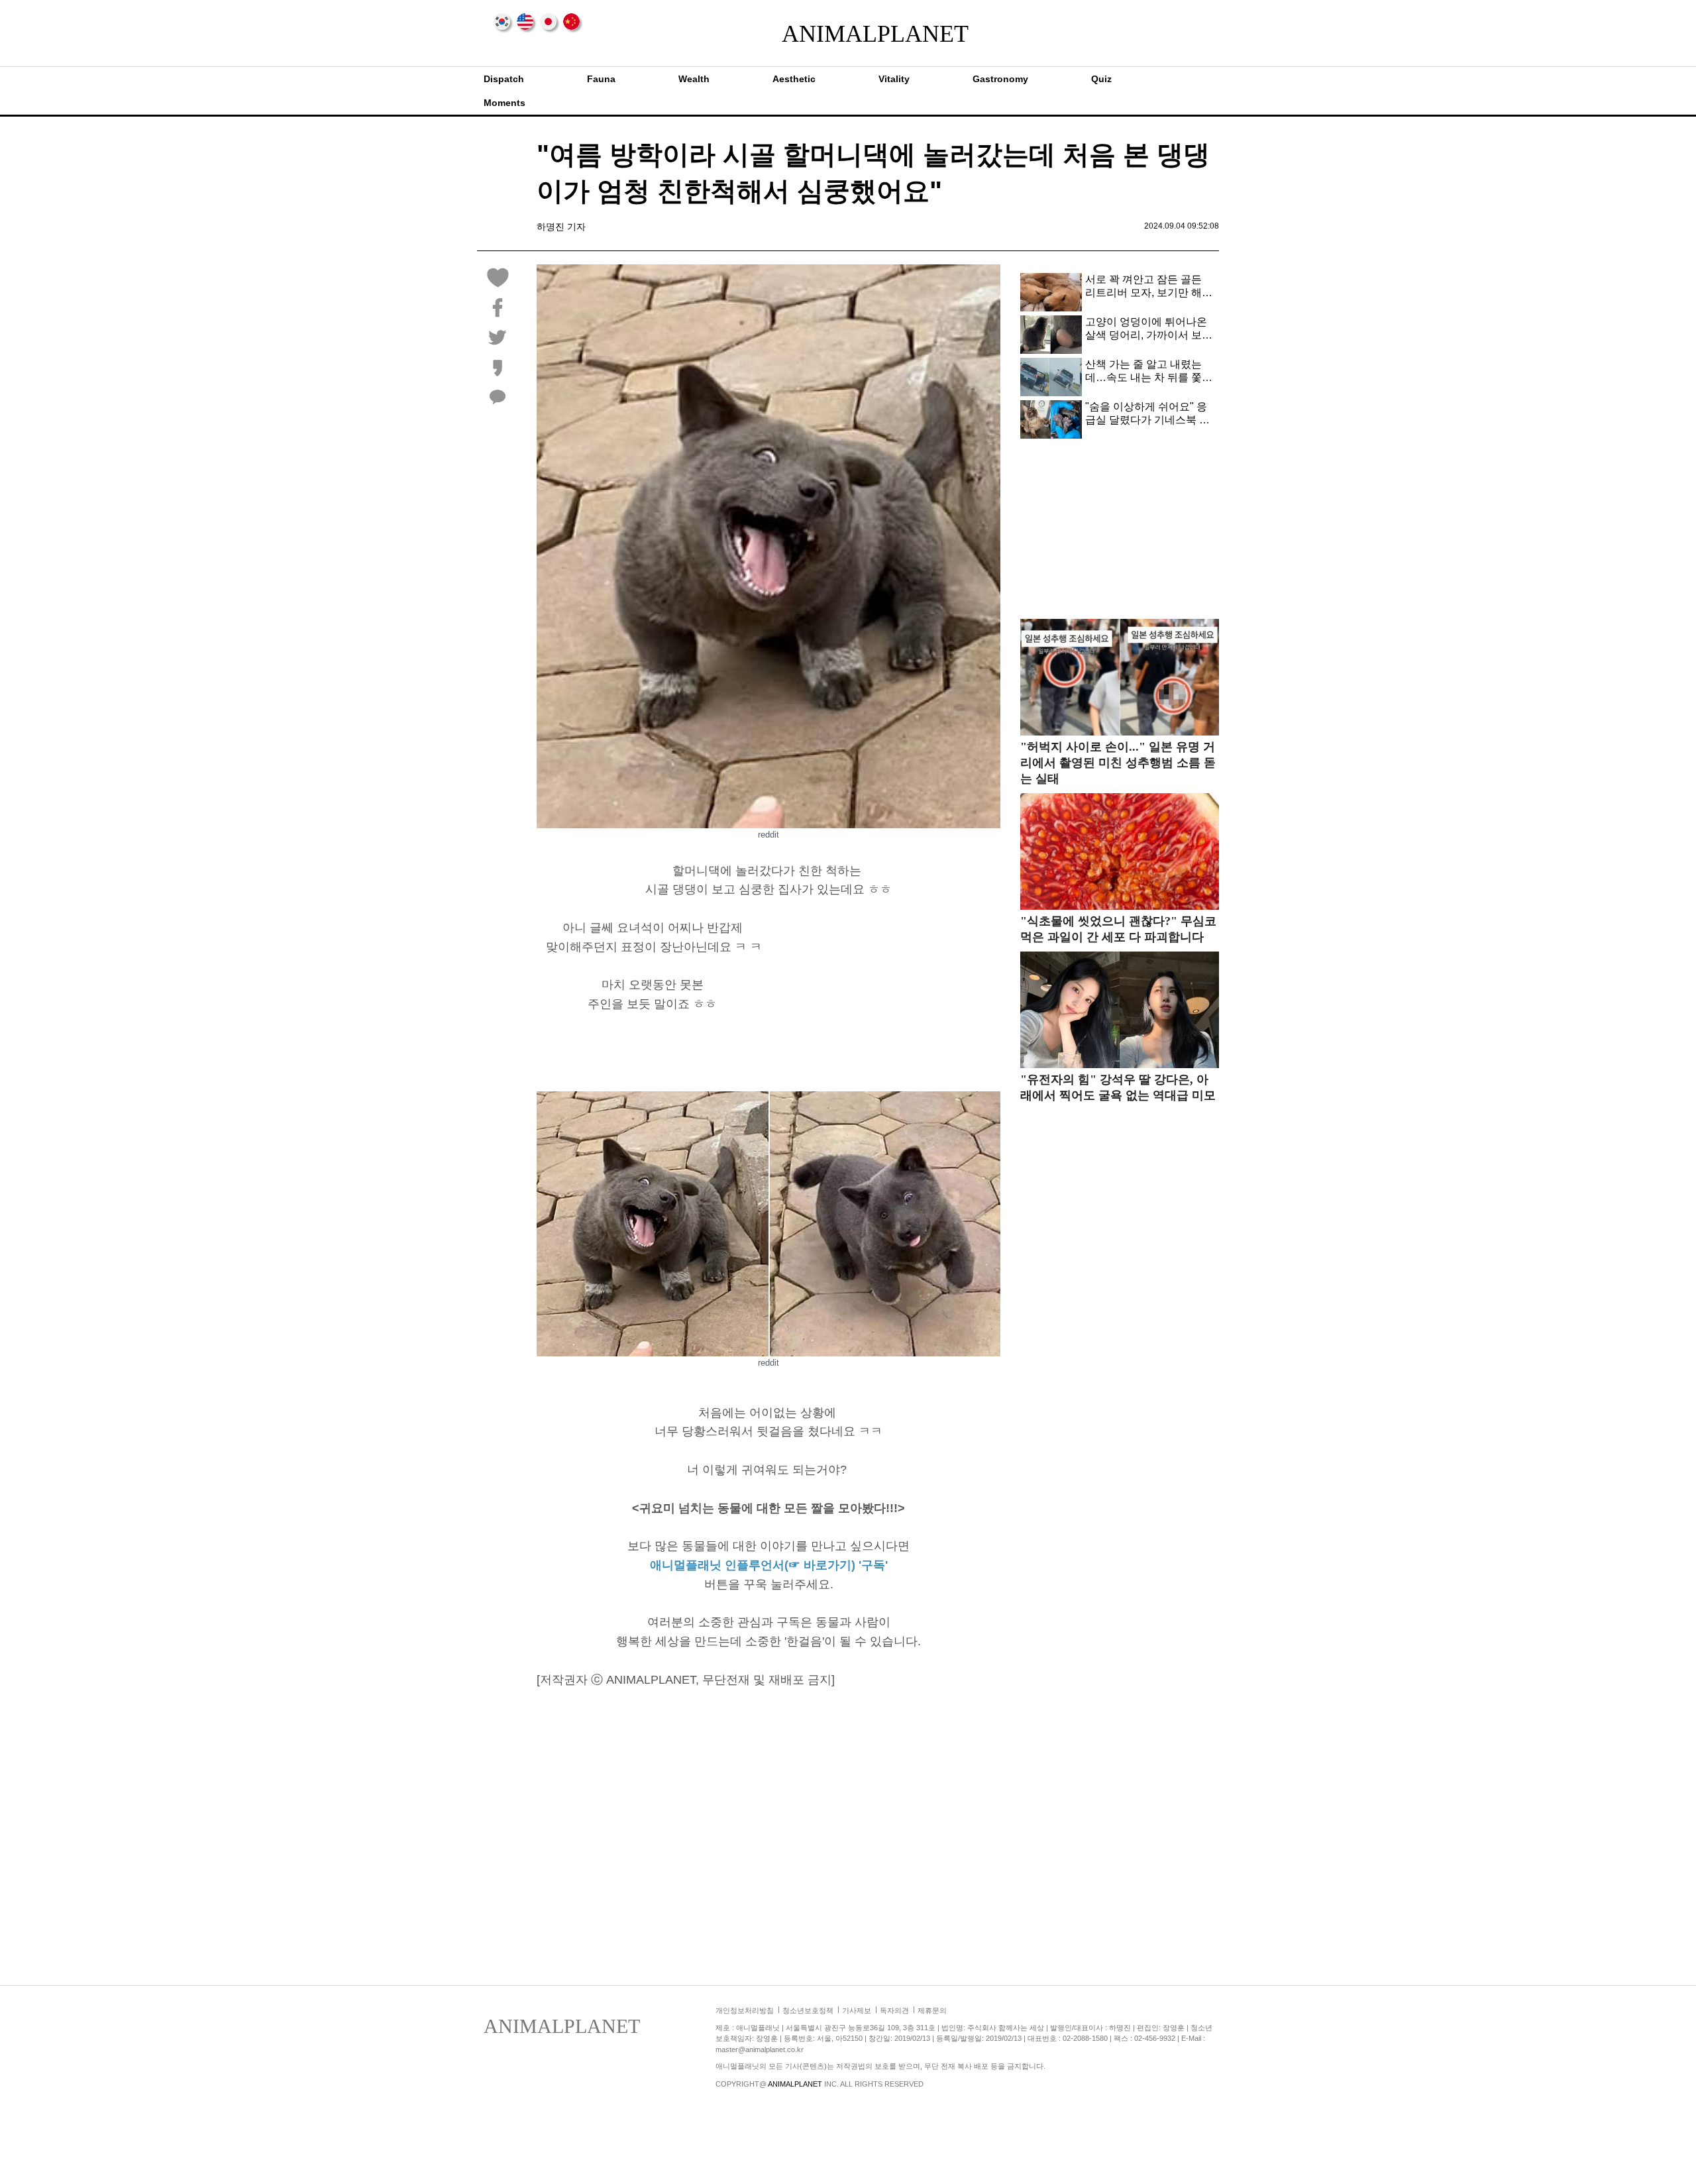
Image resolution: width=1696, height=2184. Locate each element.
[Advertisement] (889, 992)
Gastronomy (1000, 79)
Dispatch (504, 79)
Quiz (1101, 79)
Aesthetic (794, 79)
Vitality (894, 79)
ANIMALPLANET (848, 34)
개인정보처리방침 (745, 2010)
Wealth (694, 79)
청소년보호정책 (808, 2010)
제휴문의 (932, 2010)
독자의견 (894, 2010)
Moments (504, 103)
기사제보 (857, 2010)
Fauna (601, 79)
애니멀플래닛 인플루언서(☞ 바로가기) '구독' (769, 1565)
